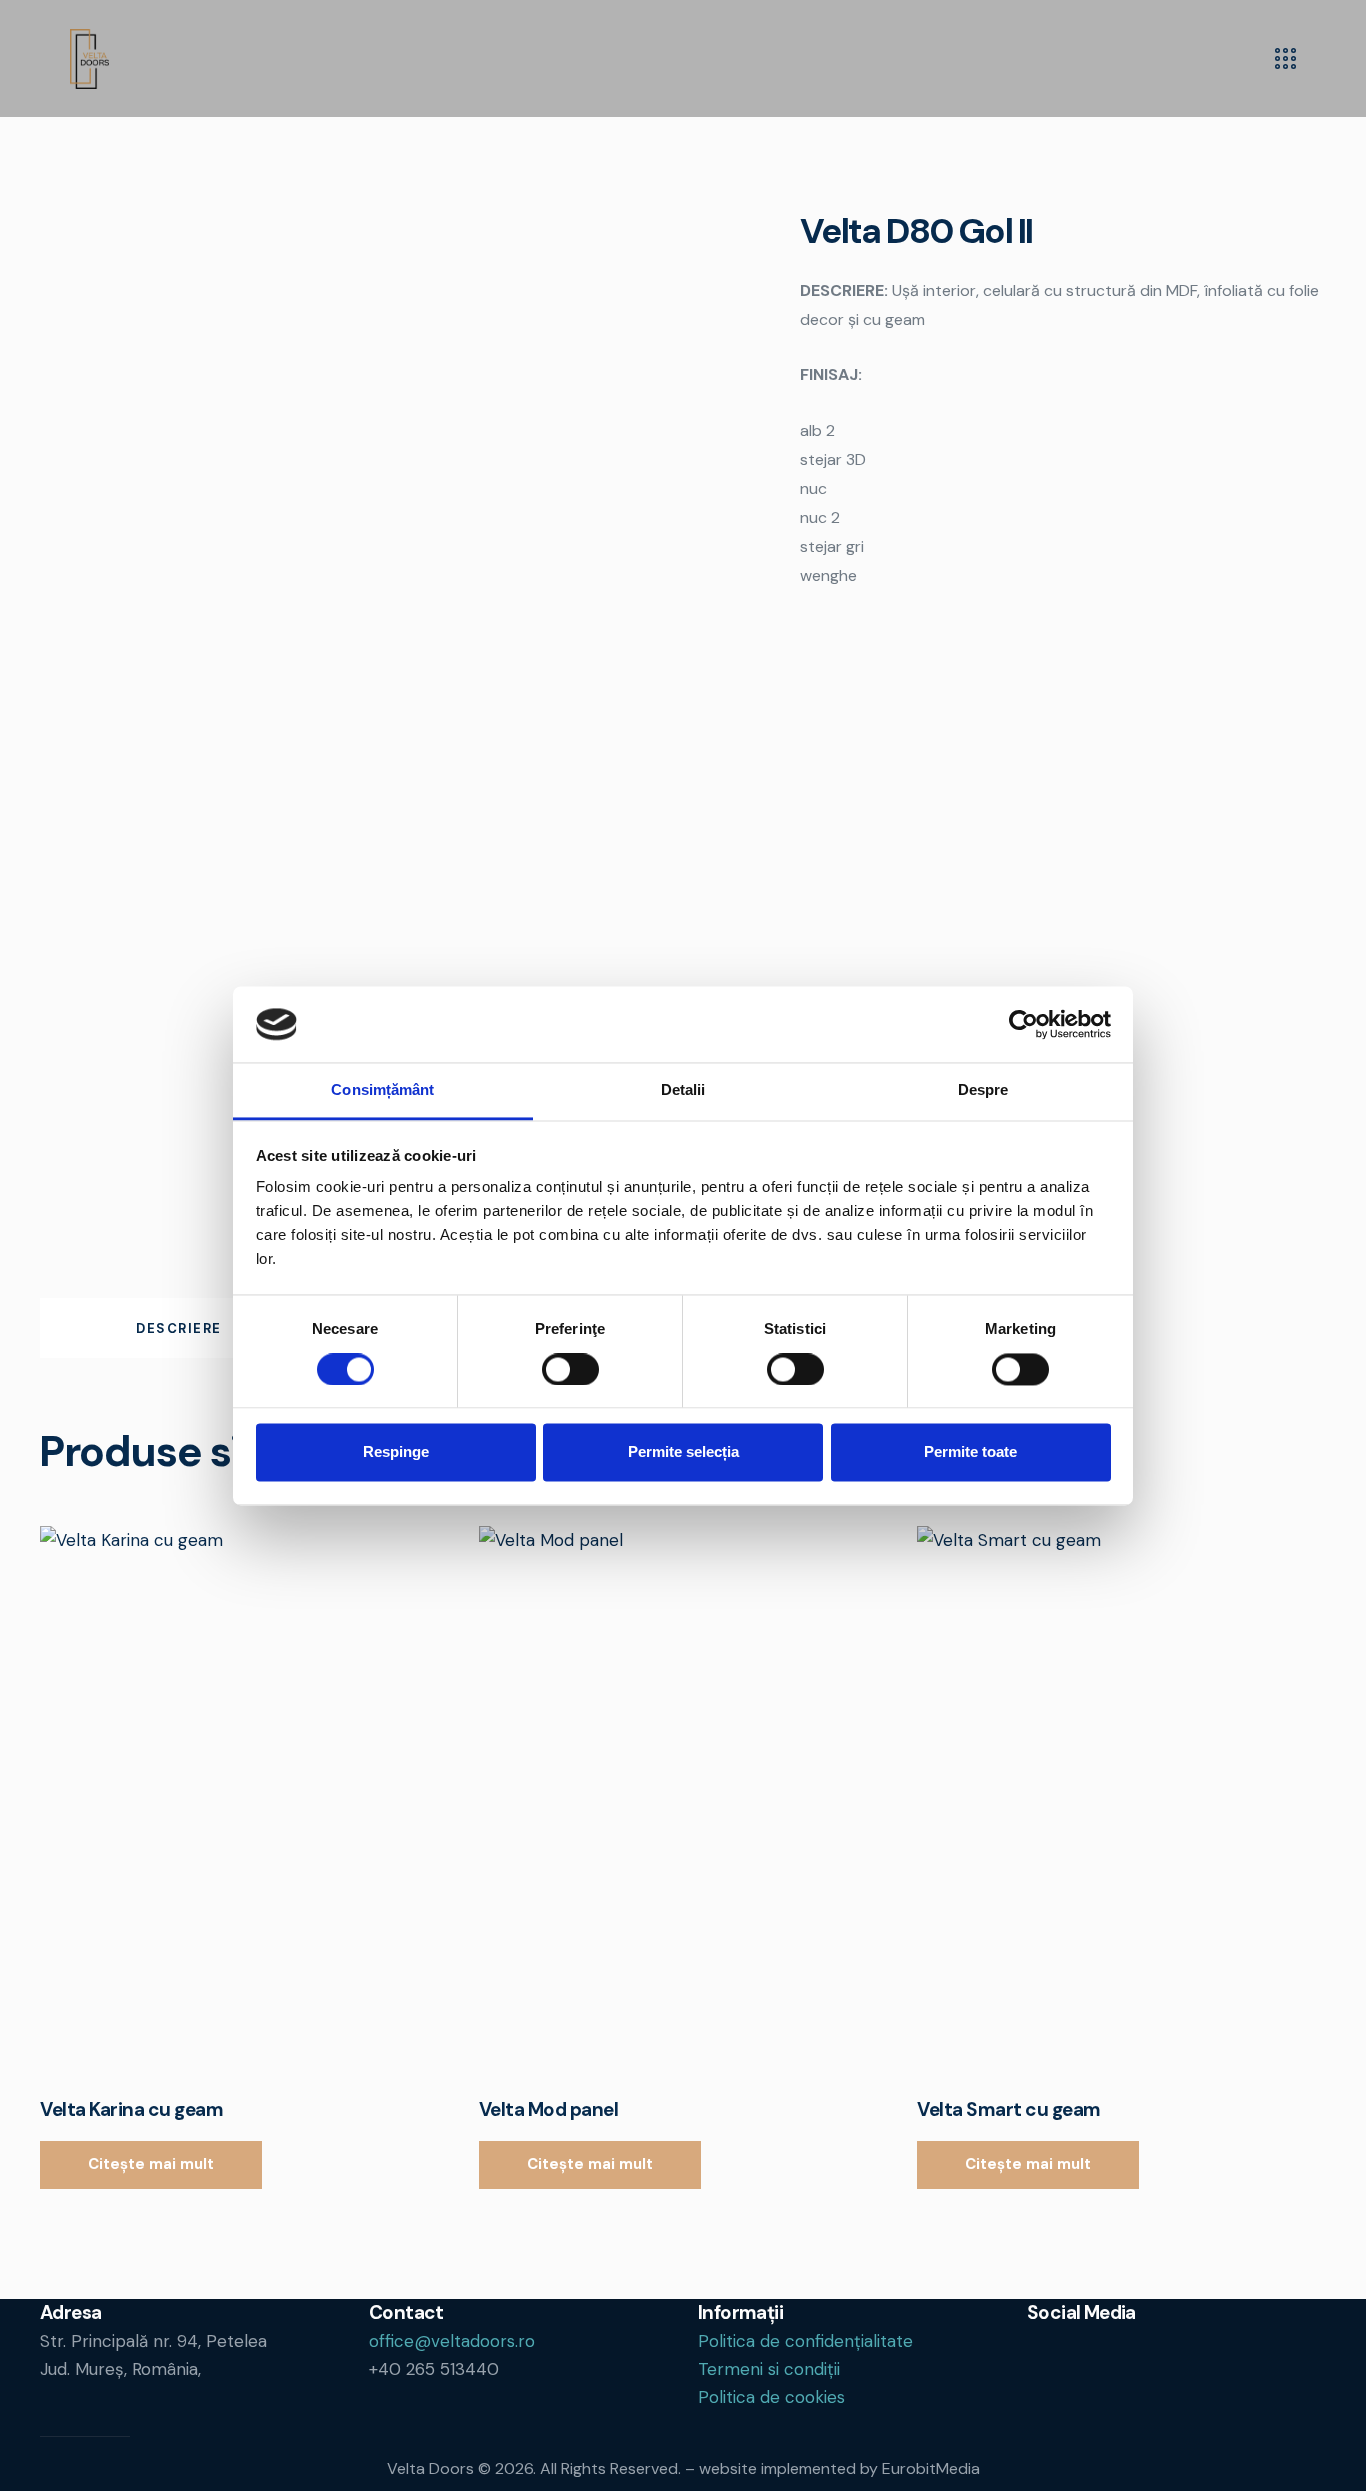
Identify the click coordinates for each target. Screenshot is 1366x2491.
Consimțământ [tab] (382, 1090)
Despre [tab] (983, 1090)
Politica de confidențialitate (805, 2341)
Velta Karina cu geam (131, 2110)
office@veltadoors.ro (452, 2341)
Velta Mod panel (549, 2110)
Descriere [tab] (179, 1328)
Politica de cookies (771, 2397)
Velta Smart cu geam (1009, 2110)
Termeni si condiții (769, 2369)
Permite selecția (683, 1452)
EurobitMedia (931, 2468)
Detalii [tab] (683, 1090)
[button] (216, 1798)
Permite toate (970, 1452)
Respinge (396, 1452)
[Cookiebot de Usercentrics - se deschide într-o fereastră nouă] (1023, 1024)
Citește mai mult (151, 2164)
